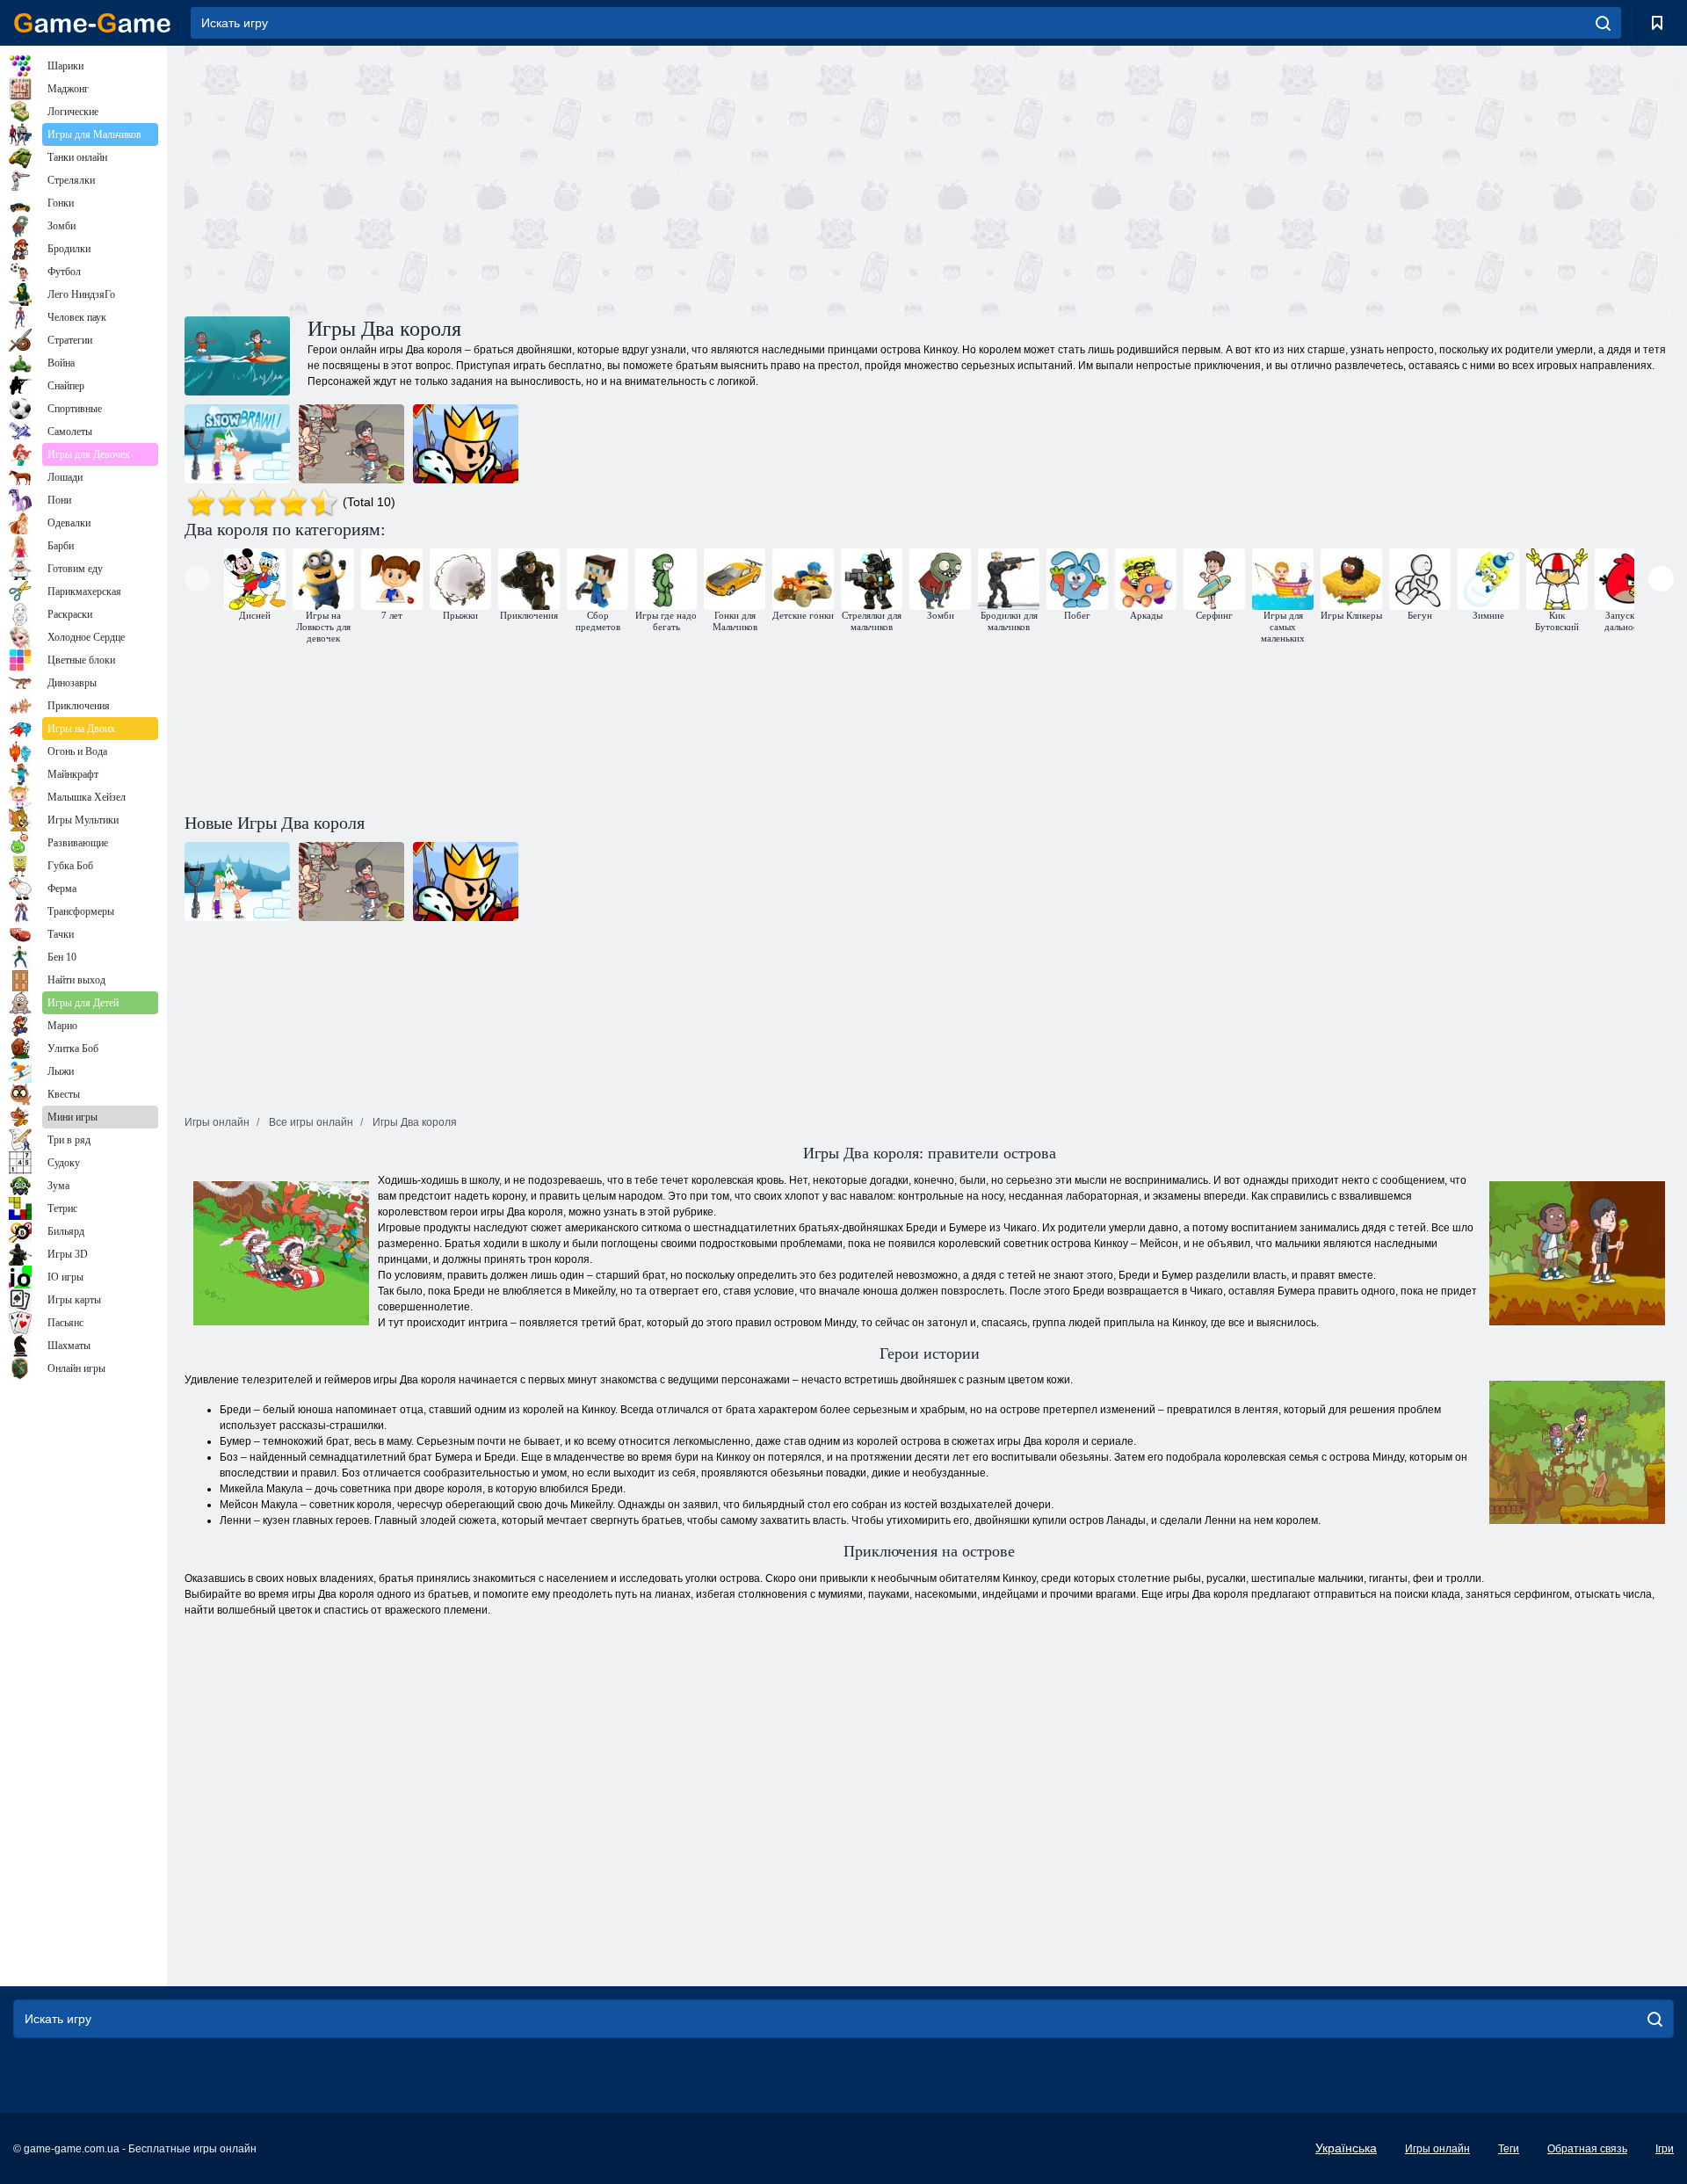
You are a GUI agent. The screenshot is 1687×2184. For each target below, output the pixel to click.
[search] (1603, 23)
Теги (1509, 2149)
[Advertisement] (557, 178)
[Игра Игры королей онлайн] (466, 444)
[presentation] (197, 579)
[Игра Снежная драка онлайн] (237, 444)
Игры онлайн (1437, 2149)
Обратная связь (1587, 2149)
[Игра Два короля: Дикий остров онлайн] (351, 444)
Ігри (1665, 2149)
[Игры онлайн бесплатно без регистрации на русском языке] (92, 23)
